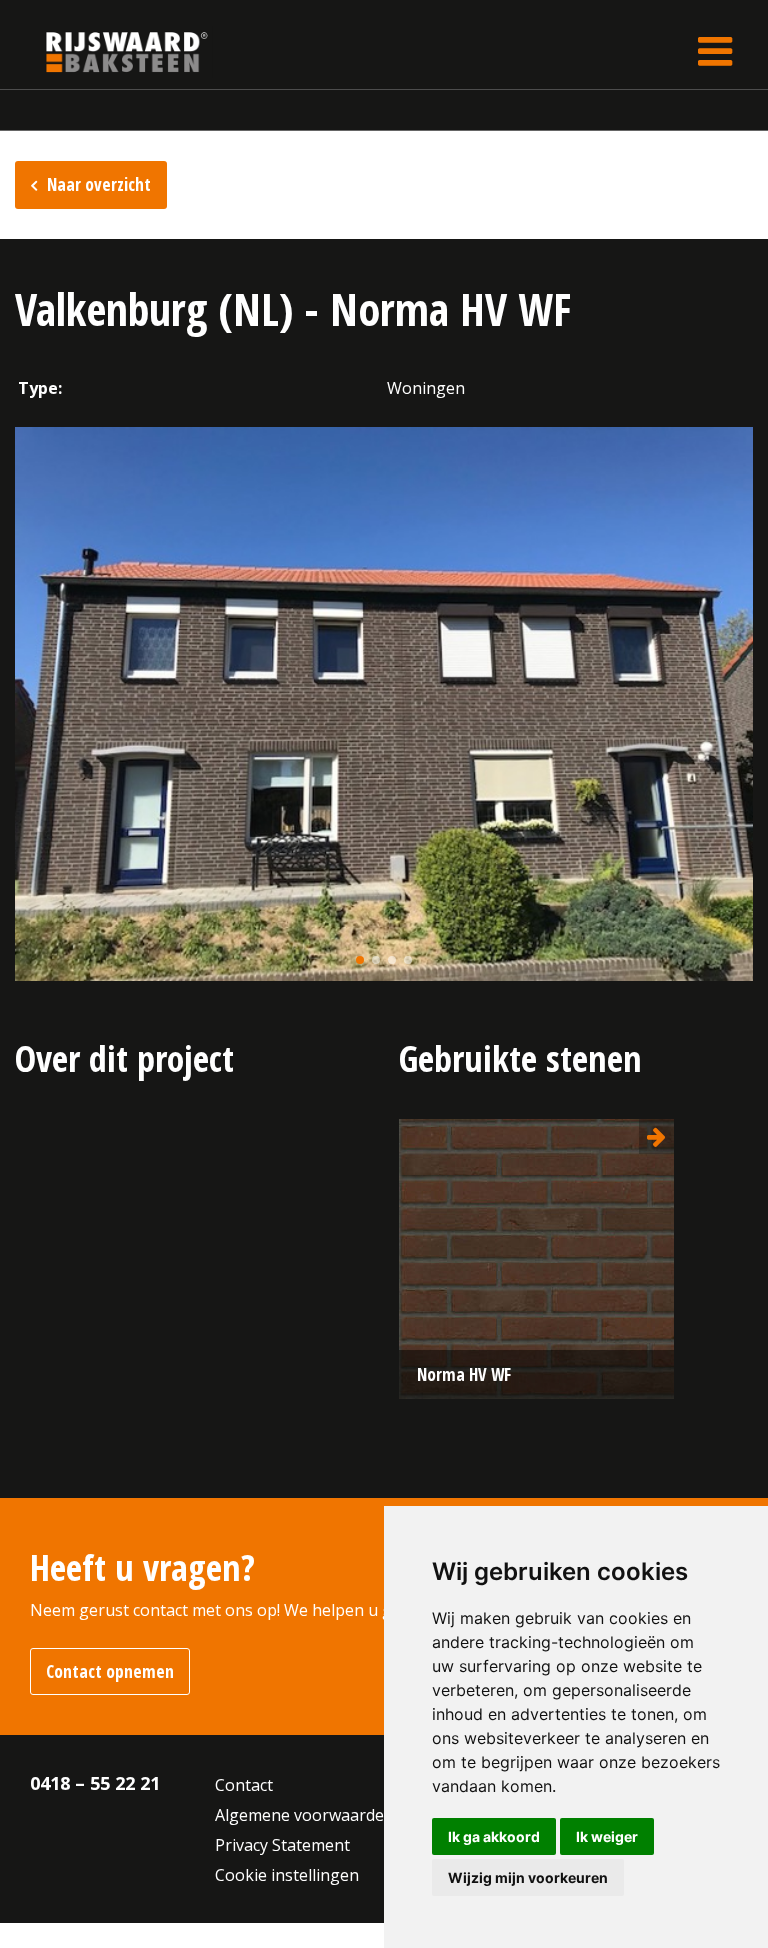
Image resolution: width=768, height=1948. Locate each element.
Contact (244, 1785)
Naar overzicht (99, 184)
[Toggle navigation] (715, 51)
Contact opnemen (110, 1671)
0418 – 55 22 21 (95, 1783)
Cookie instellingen (287, 1875)
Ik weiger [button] (607, 1836)
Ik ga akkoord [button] (494, 1836)
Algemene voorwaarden (304, 1815)
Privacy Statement (282, 1845)
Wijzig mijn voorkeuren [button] (528, 1877)
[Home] (112, 51)
